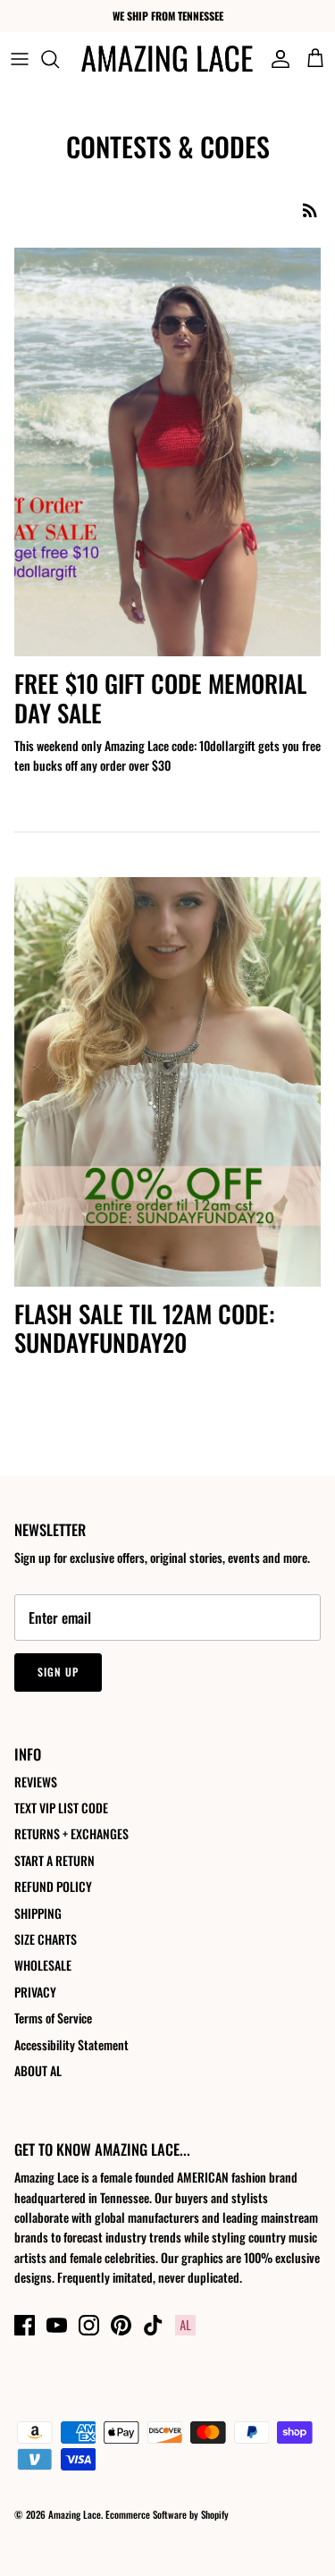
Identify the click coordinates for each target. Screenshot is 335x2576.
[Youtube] (57, 2325)
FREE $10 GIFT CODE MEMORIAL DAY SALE (160, 697)
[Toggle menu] (20, 59)
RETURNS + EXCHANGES (71, 1833)
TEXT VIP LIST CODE (61, 1807)
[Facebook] (25, 2325)
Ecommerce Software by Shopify (167, 2514)
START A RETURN (54, 1860)
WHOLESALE (43, 1965)
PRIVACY (35, 1992)
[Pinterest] (121, 2325)
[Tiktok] (153, 2325)
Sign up (58, 1672)
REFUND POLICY (53, 1886)
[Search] (59, 59)
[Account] (276, 59)
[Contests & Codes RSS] (310, 210)
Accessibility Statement (71, 2044)
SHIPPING (38, 1913)
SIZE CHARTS (46, 1939)
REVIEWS (36, 1782)
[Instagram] (89, 2325)
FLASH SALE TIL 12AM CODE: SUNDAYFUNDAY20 (144, 1328)
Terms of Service (53, 2018)
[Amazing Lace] (167, 59)
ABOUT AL (38, 2070)
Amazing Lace (75, 2514)
